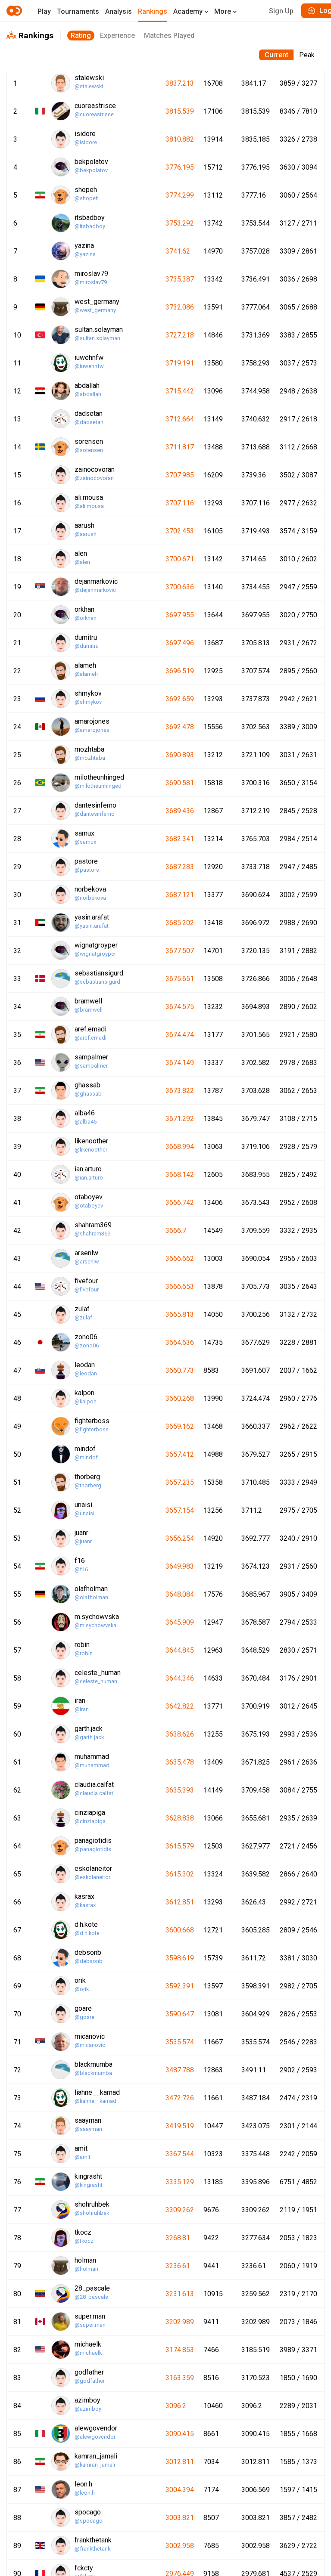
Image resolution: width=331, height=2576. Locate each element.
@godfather (90, 2381)
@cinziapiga (90, 1821)
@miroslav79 (91, 282)
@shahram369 (92, 1234)
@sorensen (89, 450)
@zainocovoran (94, 478)
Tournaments (78, 11)
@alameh (86, 674)
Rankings (153, 11)
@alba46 (86, 1122)
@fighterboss (92, 1429)
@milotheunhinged (98, 786)
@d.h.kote (87, 1933)
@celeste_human (96, 1681)
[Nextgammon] (16, 11)
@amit (83, 2157)
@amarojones (92, 730)
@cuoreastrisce (94, 114)
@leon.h (85, 2493)
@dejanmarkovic (95, 590)
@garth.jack (89, 1737)
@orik (82, 1989)
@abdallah (88, 394)
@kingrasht (89, 2185)
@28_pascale (91, 2297)
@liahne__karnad (95, 2101)
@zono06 (87, 1345)
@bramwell (89, 1010)
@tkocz (84, 2241)
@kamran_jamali (95, 2465)
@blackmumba (93, 2073)
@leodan (86, 1373)
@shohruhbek (92, 2213)
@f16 (81, 1569)
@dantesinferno (95, 814)
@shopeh (87, 198)
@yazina (85, 254)
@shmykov (88, 702)
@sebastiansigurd (97, 982)
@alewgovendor (95, 2437)
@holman (86, 2269)
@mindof (86, 1457)
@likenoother (91, 1150)
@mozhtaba (90, 758)
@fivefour (87, 1290)
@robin (84, 1653)
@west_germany (95, 310)
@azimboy (88, 2409)
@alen (82, 562)
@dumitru (87, 646)
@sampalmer (91, 1066)
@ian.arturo (89, 1178)
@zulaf (83, 1317)
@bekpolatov (91, 170)
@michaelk (88, 2353)
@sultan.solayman (97, 338)
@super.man (90, 2325)
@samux (85, 842)
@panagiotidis (93, 1849)
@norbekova (90, 898)
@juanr (83, 1541)
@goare (84, 2017)
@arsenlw (87, 1262)
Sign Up (281, 11)
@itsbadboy (90, 226)
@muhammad (92, 1765)
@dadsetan (89, 422)
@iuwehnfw (89, 366)
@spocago (89, 2521)
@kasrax (85, 1905)
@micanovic (90, 2045)
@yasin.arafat (92, 926)
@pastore (87, 870)
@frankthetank (92, 2549)
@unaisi (84, 1513)
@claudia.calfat (94, 1793)
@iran (82, 1709)
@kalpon (86, 1401)
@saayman (88, 2129)
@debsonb (89, 1961)
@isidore (86, 142)
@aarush (86, 534)
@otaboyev (89, 1206)
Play (44, 11)
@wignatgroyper (95, 954)
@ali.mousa (89, 506)
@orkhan (86, 618)
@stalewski (89, 86)
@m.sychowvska (95, 1625)
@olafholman (91, 1597)
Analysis (119, 11)
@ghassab (88, 1094)
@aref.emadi (91, 1038)
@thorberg (88, 1485)
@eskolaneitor (92, 1877)
